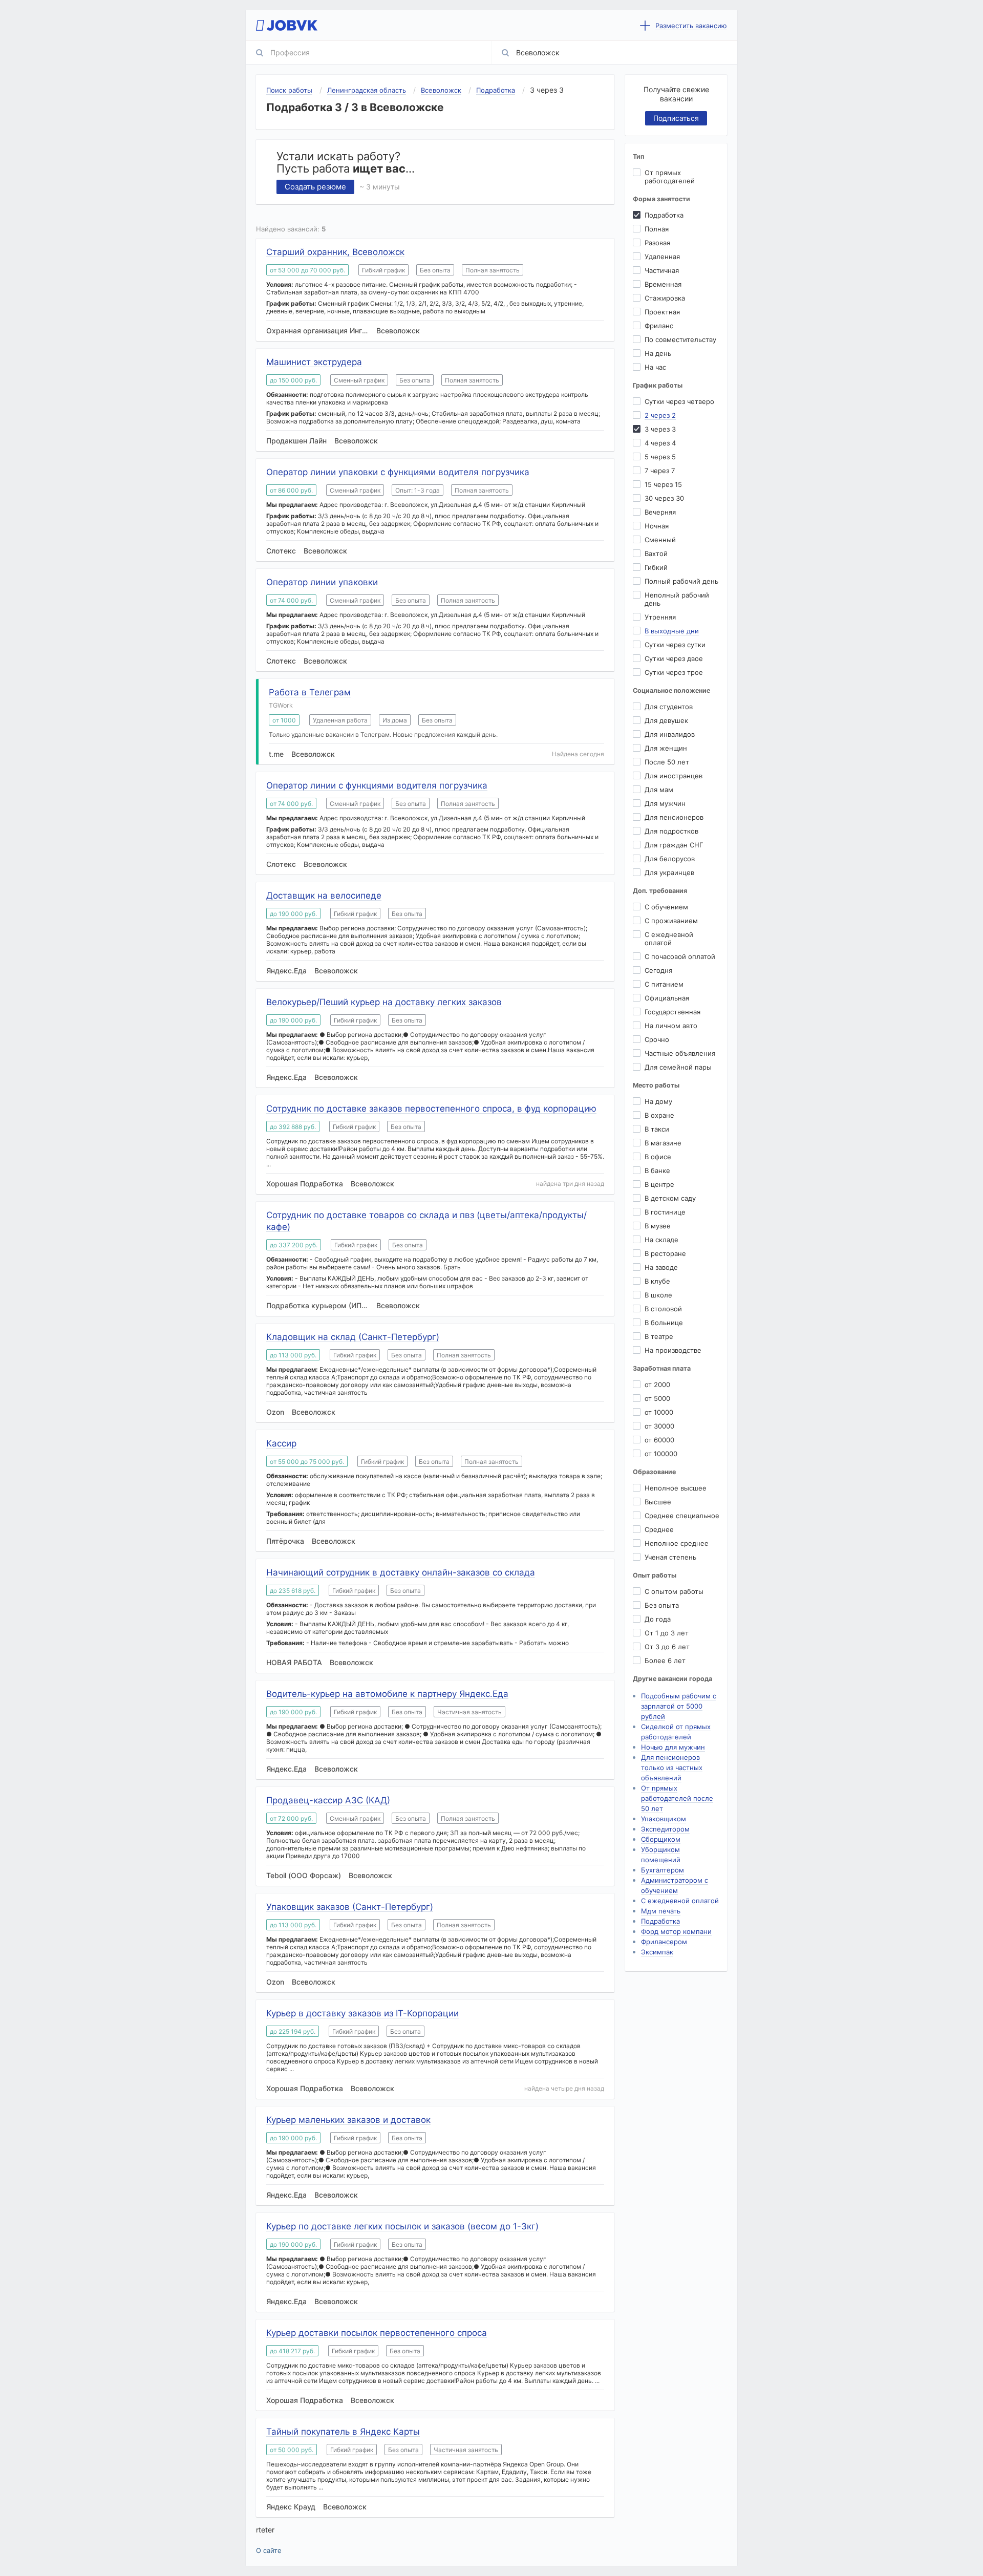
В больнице (664, 1323)
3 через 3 (660, 429)
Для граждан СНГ (674, 845)
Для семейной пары (678, 1067)
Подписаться (676, 118)
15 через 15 (663, 484)
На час (655, 367)
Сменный (660, 540)
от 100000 (661, 1454)
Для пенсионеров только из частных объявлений (672, 1768)
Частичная (662, 270)
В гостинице (665, 1212)
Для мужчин (665, 803)
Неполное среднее (677, 1543)
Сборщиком (661, 1839)
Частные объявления (680, 1053)
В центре (659, 1184)
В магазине (663, 1143)
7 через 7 (660, 471)
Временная (663, 284)
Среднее (659, 1529)
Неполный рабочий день (677, 599)
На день (658, 353)
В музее (658, 1226)
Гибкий (656, 567)
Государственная (672, 1012)
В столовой (663, 1309)
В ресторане (665, 1253)
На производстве (673, 1350)
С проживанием (671, 921)
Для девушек (666, 720)
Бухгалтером (663, 1870)
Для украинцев (669, 872)
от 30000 (659, 1426)
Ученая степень (670, 1557)
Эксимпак (657, 1952)
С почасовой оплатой (680, 956)
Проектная (662, 312)
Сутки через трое (674, 672)
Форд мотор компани (676, 1931)
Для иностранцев (674, 776)
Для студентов (669, 707)
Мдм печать (661, 1911)
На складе (661, 1240)
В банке (657, 1170)
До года (658, 1619)
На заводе (661, 1267)
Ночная (657, 526)
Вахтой (656, 553)
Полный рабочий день (681, 581)
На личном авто (671, 1026)
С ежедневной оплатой (669, 939)
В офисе (658, 1157)
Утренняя (660, 617)
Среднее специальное (682, 1516)
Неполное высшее (676, 1488)
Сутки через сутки (675, 645)
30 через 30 (664, 498)
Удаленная (662, 257)
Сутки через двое (674, 658)
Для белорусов (670, 859)
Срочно (657, 1039)
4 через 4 (660, 443)
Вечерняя (660, 512)
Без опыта (662, 1605)
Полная (657, 229)
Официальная (667, 998)
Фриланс (659, 326)
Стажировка (665, 298)
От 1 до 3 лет (667, 1633)
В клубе (657, 1281)
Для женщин (666, 748)
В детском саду (670, 1198)
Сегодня (658, 970)
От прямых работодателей (670, 177)
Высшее (658, 1502)
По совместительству (680, 339)
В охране (659, 1115)
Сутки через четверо (679, 401)
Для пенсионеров (674, 817)
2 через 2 (660, 415)
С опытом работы (674, 1591)
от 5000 (657, 1398)
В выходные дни (672, 631)
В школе (658, 1295)
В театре (659, 1336)
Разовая (657, 243)
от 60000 (659, 1440)
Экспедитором (665, 1829)
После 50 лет (667, 762)
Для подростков (671, 831)
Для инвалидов (670, 734)
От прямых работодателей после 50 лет (677, 1798)
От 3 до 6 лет (667, 1647)
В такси (657, 1129)
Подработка (664, 215)
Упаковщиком (664, 1819)
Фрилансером (664, 1942)
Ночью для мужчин (673, 1747)
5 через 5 (660, 457)
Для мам (659, 790)
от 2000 (657, 1385)
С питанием (664, 984)
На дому (658, 1101)
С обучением (666, 907)
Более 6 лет (665, 1660)
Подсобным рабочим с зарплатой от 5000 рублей (679, 1706)
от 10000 (659, 1412)
